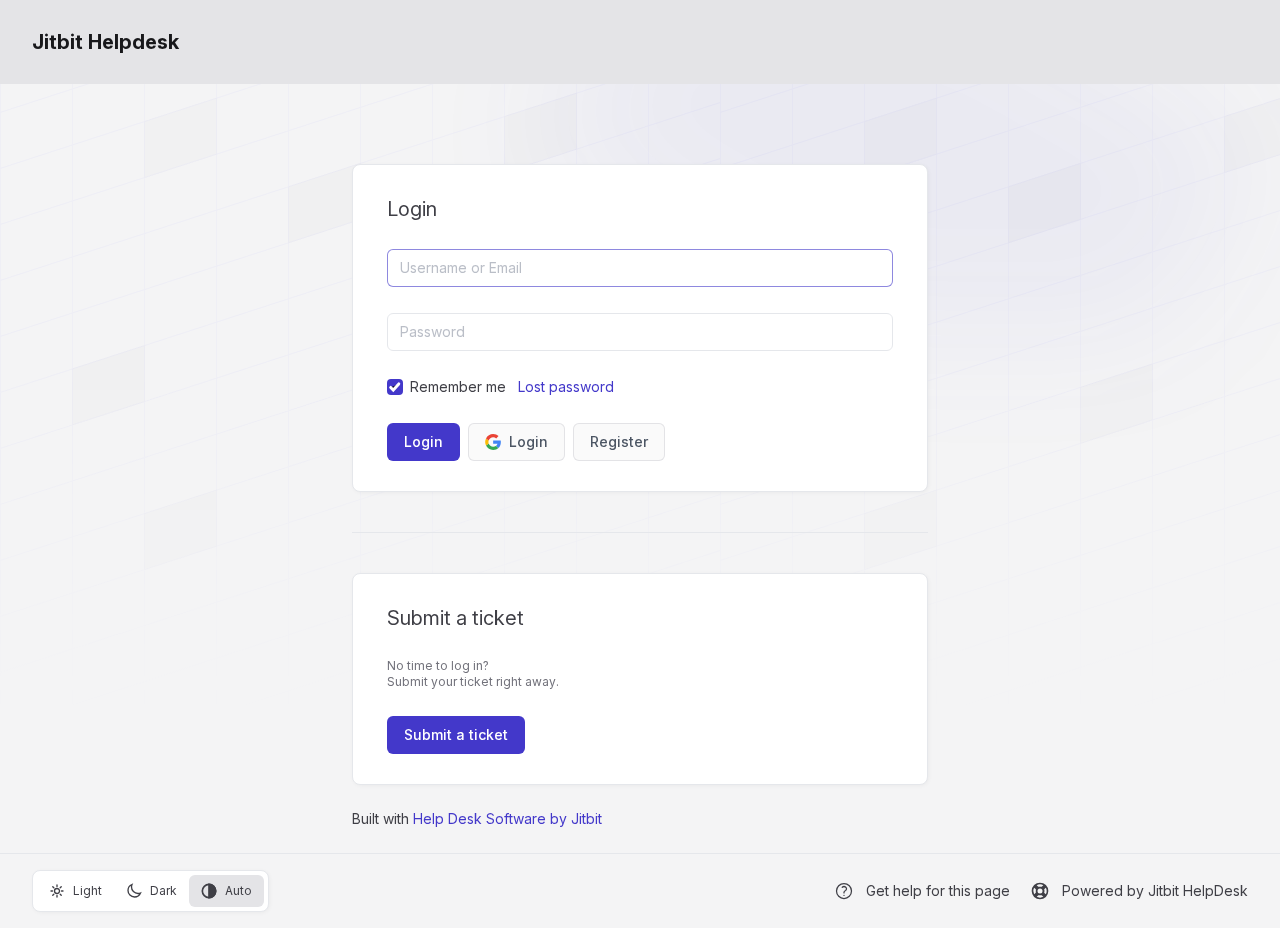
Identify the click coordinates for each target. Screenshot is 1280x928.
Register (619, 441)
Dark (163, 890)
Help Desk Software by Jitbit (507, 818)
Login (528, 441)
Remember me (458, 386)
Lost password (566, 386)
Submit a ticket (456, 734)
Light (87, 890)
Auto (238, 890)
